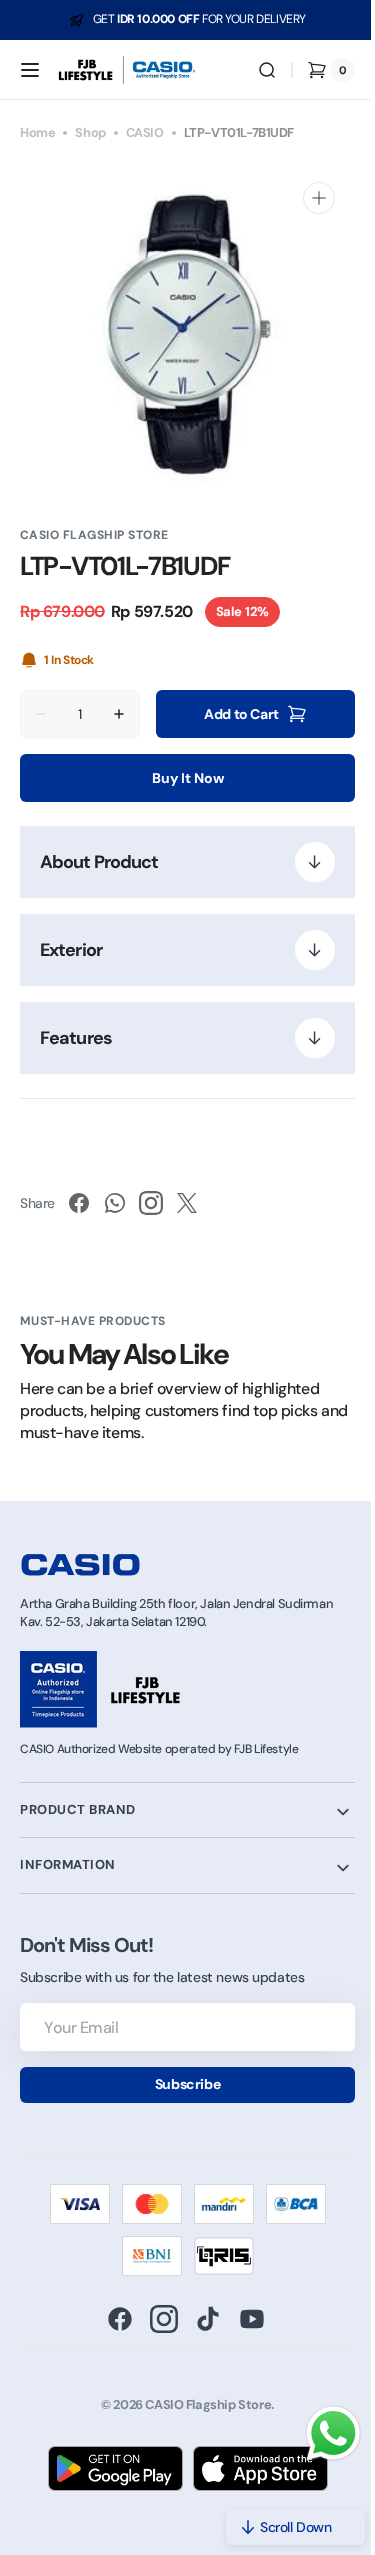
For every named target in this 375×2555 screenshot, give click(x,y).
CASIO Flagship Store (201, 2404)
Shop (90, 132)
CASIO (145, 132)
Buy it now (180, 778)
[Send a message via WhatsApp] (318, 2433)
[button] (30, 70)
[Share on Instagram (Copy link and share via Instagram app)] (151, 1203)
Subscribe (179, 2084)
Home (37, 132)
